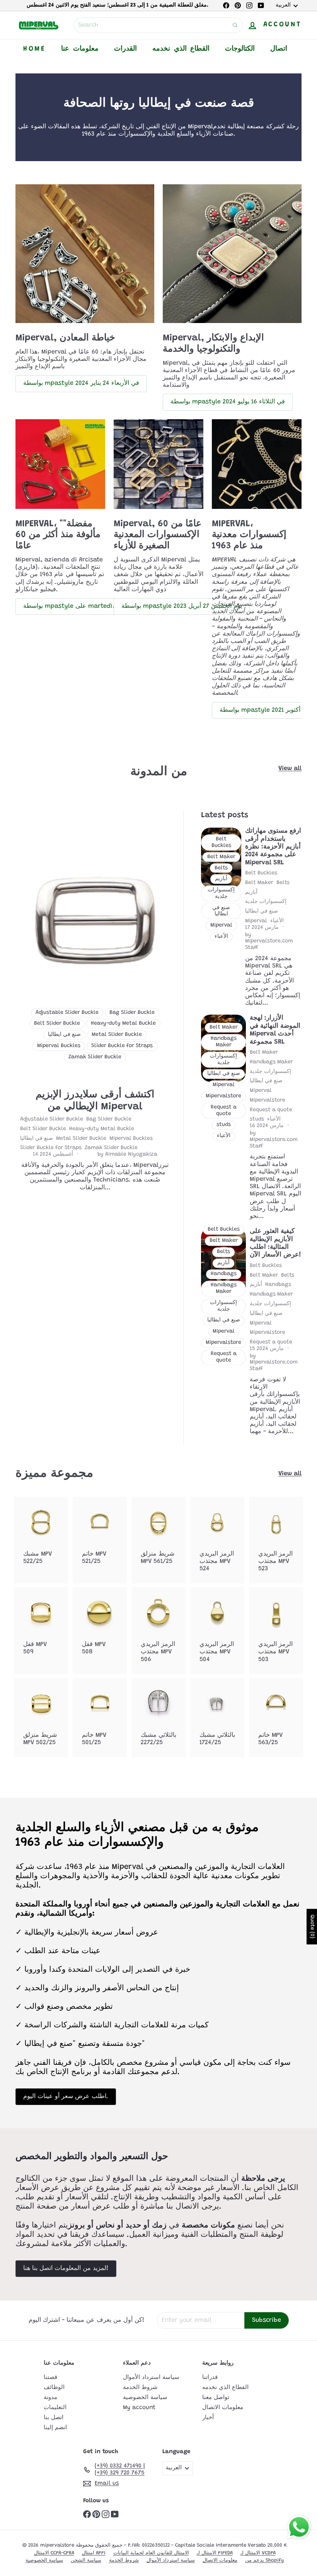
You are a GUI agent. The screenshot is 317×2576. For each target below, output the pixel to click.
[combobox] (158, 25)
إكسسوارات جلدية (266, 902)
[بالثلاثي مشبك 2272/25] (158, 1718)
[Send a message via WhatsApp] (299, 2527)
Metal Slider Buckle (81, 1139)
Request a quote (271, 1110)
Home (34, 49)
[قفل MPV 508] (100, 1627)
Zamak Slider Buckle (111, 1148)
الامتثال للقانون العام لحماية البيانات (151, 2553)
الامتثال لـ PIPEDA (215, 2553)
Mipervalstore (268, 1100)
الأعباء (277, 921)
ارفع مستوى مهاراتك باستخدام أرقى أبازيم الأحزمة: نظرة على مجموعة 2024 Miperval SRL (273, 847)
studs (257, 1119)
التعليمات (55, 2408)
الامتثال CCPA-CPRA (54, 2553)
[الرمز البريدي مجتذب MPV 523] (276, 1540)
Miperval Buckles (131, 1139)
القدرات (125, 49)
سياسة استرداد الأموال (151, 2378)
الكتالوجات (240, 49)
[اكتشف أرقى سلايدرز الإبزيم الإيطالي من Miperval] (95, 923)
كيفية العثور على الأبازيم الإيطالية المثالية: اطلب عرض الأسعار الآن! (275, 1243)
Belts (283, 883)
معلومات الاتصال (223, 2408)
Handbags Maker (271, 1062)
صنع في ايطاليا (37, 1139)
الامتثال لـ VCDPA (258, 2553)
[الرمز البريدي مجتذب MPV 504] (217, 1631)
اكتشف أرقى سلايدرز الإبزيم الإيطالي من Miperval (95, 1101)
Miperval (256, 921)
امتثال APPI (94, 2553)
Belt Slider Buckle (43, 1129)
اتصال (279, 49)
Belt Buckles (261, 873)
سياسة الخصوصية (145, 2398)
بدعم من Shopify (264, 2560)
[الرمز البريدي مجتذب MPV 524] (217, 1540)
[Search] (235, 25)
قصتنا (50, 2378)
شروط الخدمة (140, 2388)
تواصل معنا (216, 2398)
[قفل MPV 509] (41, 1627)
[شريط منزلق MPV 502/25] (41, 1718)
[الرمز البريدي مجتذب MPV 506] (158, 1631)
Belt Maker (259, 883)
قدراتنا (210, 2378)
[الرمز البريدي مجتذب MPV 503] (276, 1631)
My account (139, 2408)
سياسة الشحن (86, 2560)
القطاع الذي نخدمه (181, 49)
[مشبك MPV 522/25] (41, 1536)
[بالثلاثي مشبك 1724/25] (217, 1718)
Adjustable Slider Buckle (52, 1119)
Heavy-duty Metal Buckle (102, 1129)
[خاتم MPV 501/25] (100, 1718)
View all (290, 769)
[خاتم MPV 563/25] (276, 1718)
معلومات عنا (80, 49)
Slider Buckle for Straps (51, 1148)
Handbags (278, 1285)
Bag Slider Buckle (109, 1119)
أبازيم (251, 893)
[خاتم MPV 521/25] (100, 1536)
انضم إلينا (55, 2428)
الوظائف (54, 2388)
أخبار (208, 2418)
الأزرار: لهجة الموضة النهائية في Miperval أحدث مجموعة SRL (275, 1030)
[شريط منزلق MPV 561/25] (158, 1536)
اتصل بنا (54, 2418)
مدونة (50, 2398)
